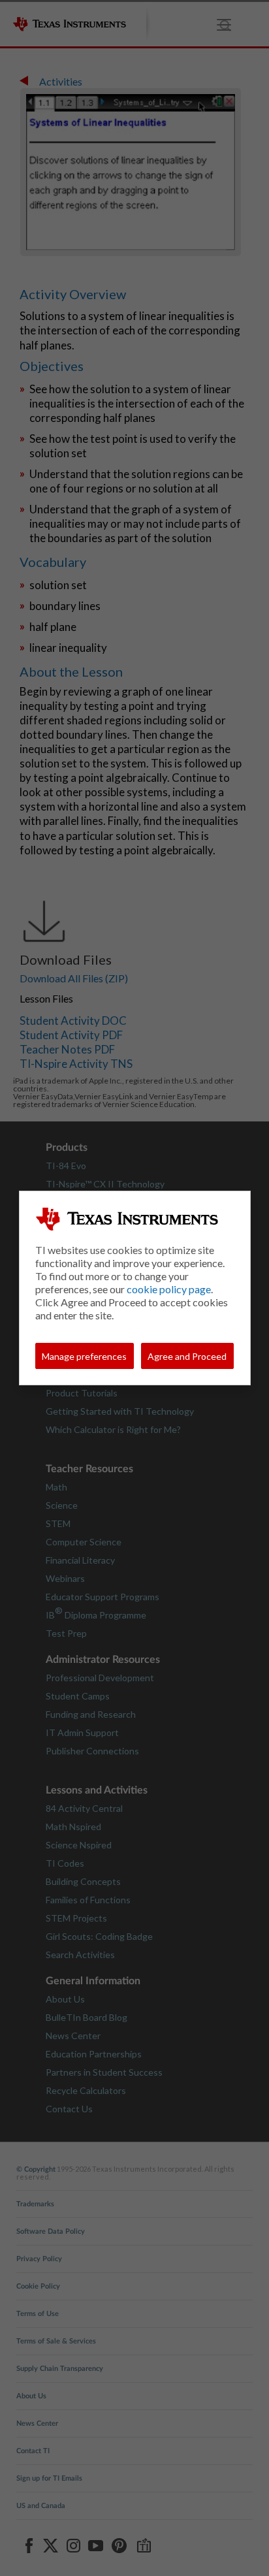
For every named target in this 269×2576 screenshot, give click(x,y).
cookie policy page (169, 1289)
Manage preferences (84, 1356)
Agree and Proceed (187, 1356)
